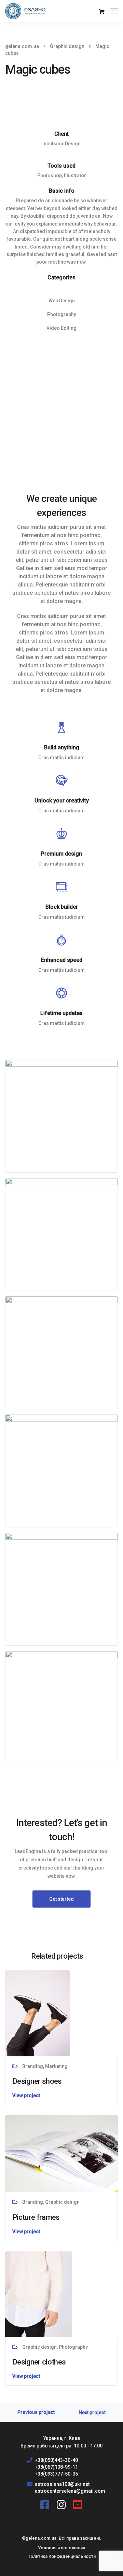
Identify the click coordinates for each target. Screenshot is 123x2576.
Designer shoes (37, 2081)
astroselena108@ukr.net (62, 2484)
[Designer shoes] (38, 2013)
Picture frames (36, 2217)
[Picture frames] (61, 2153)
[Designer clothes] (38, 2294)
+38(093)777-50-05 (56, 2474)
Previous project (36, 2412)
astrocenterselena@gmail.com (70, 2491)
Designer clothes (39, 2362)
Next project (92, 2413)
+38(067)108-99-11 (56, 2467)
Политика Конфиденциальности (61, 2556)
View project (26, 2095)
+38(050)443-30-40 (56, 2460)
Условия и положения (61, 2548)
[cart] (102, 12)
